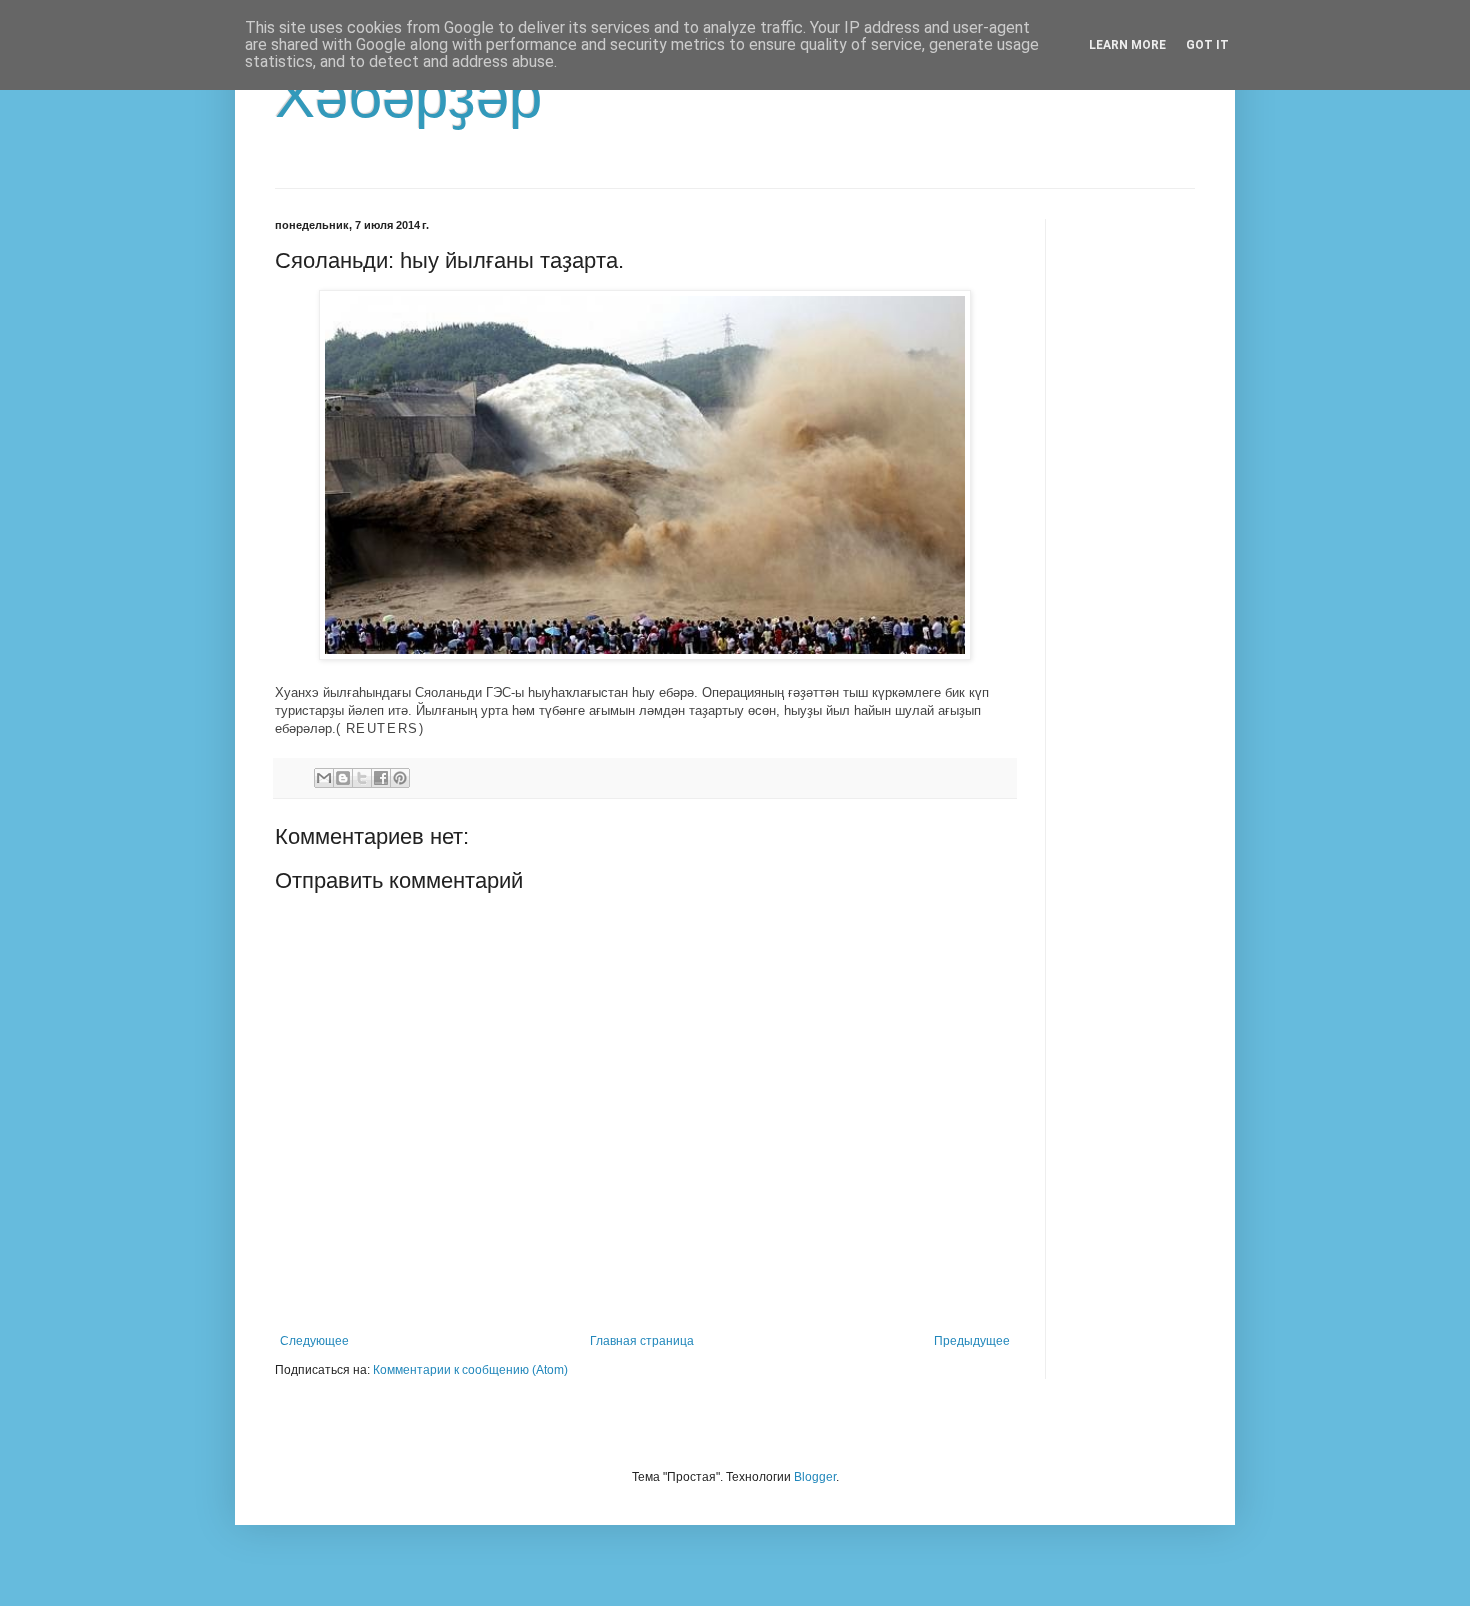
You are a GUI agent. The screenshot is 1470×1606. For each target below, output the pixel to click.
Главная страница (642, 1341)
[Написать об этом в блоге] (343, 778)
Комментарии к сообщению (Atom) (470, 1370)
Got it (1207, 45)
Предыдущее (972, 1341)
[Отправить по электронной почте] (324, 778)
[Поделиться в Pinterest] (400, 778)
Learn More (1127, 45)
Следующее (314, 1341)
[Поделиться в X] (362, 778)
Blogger (815, 1477)
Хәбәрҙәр (408, 96)
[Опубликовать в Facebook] (381, 778)
